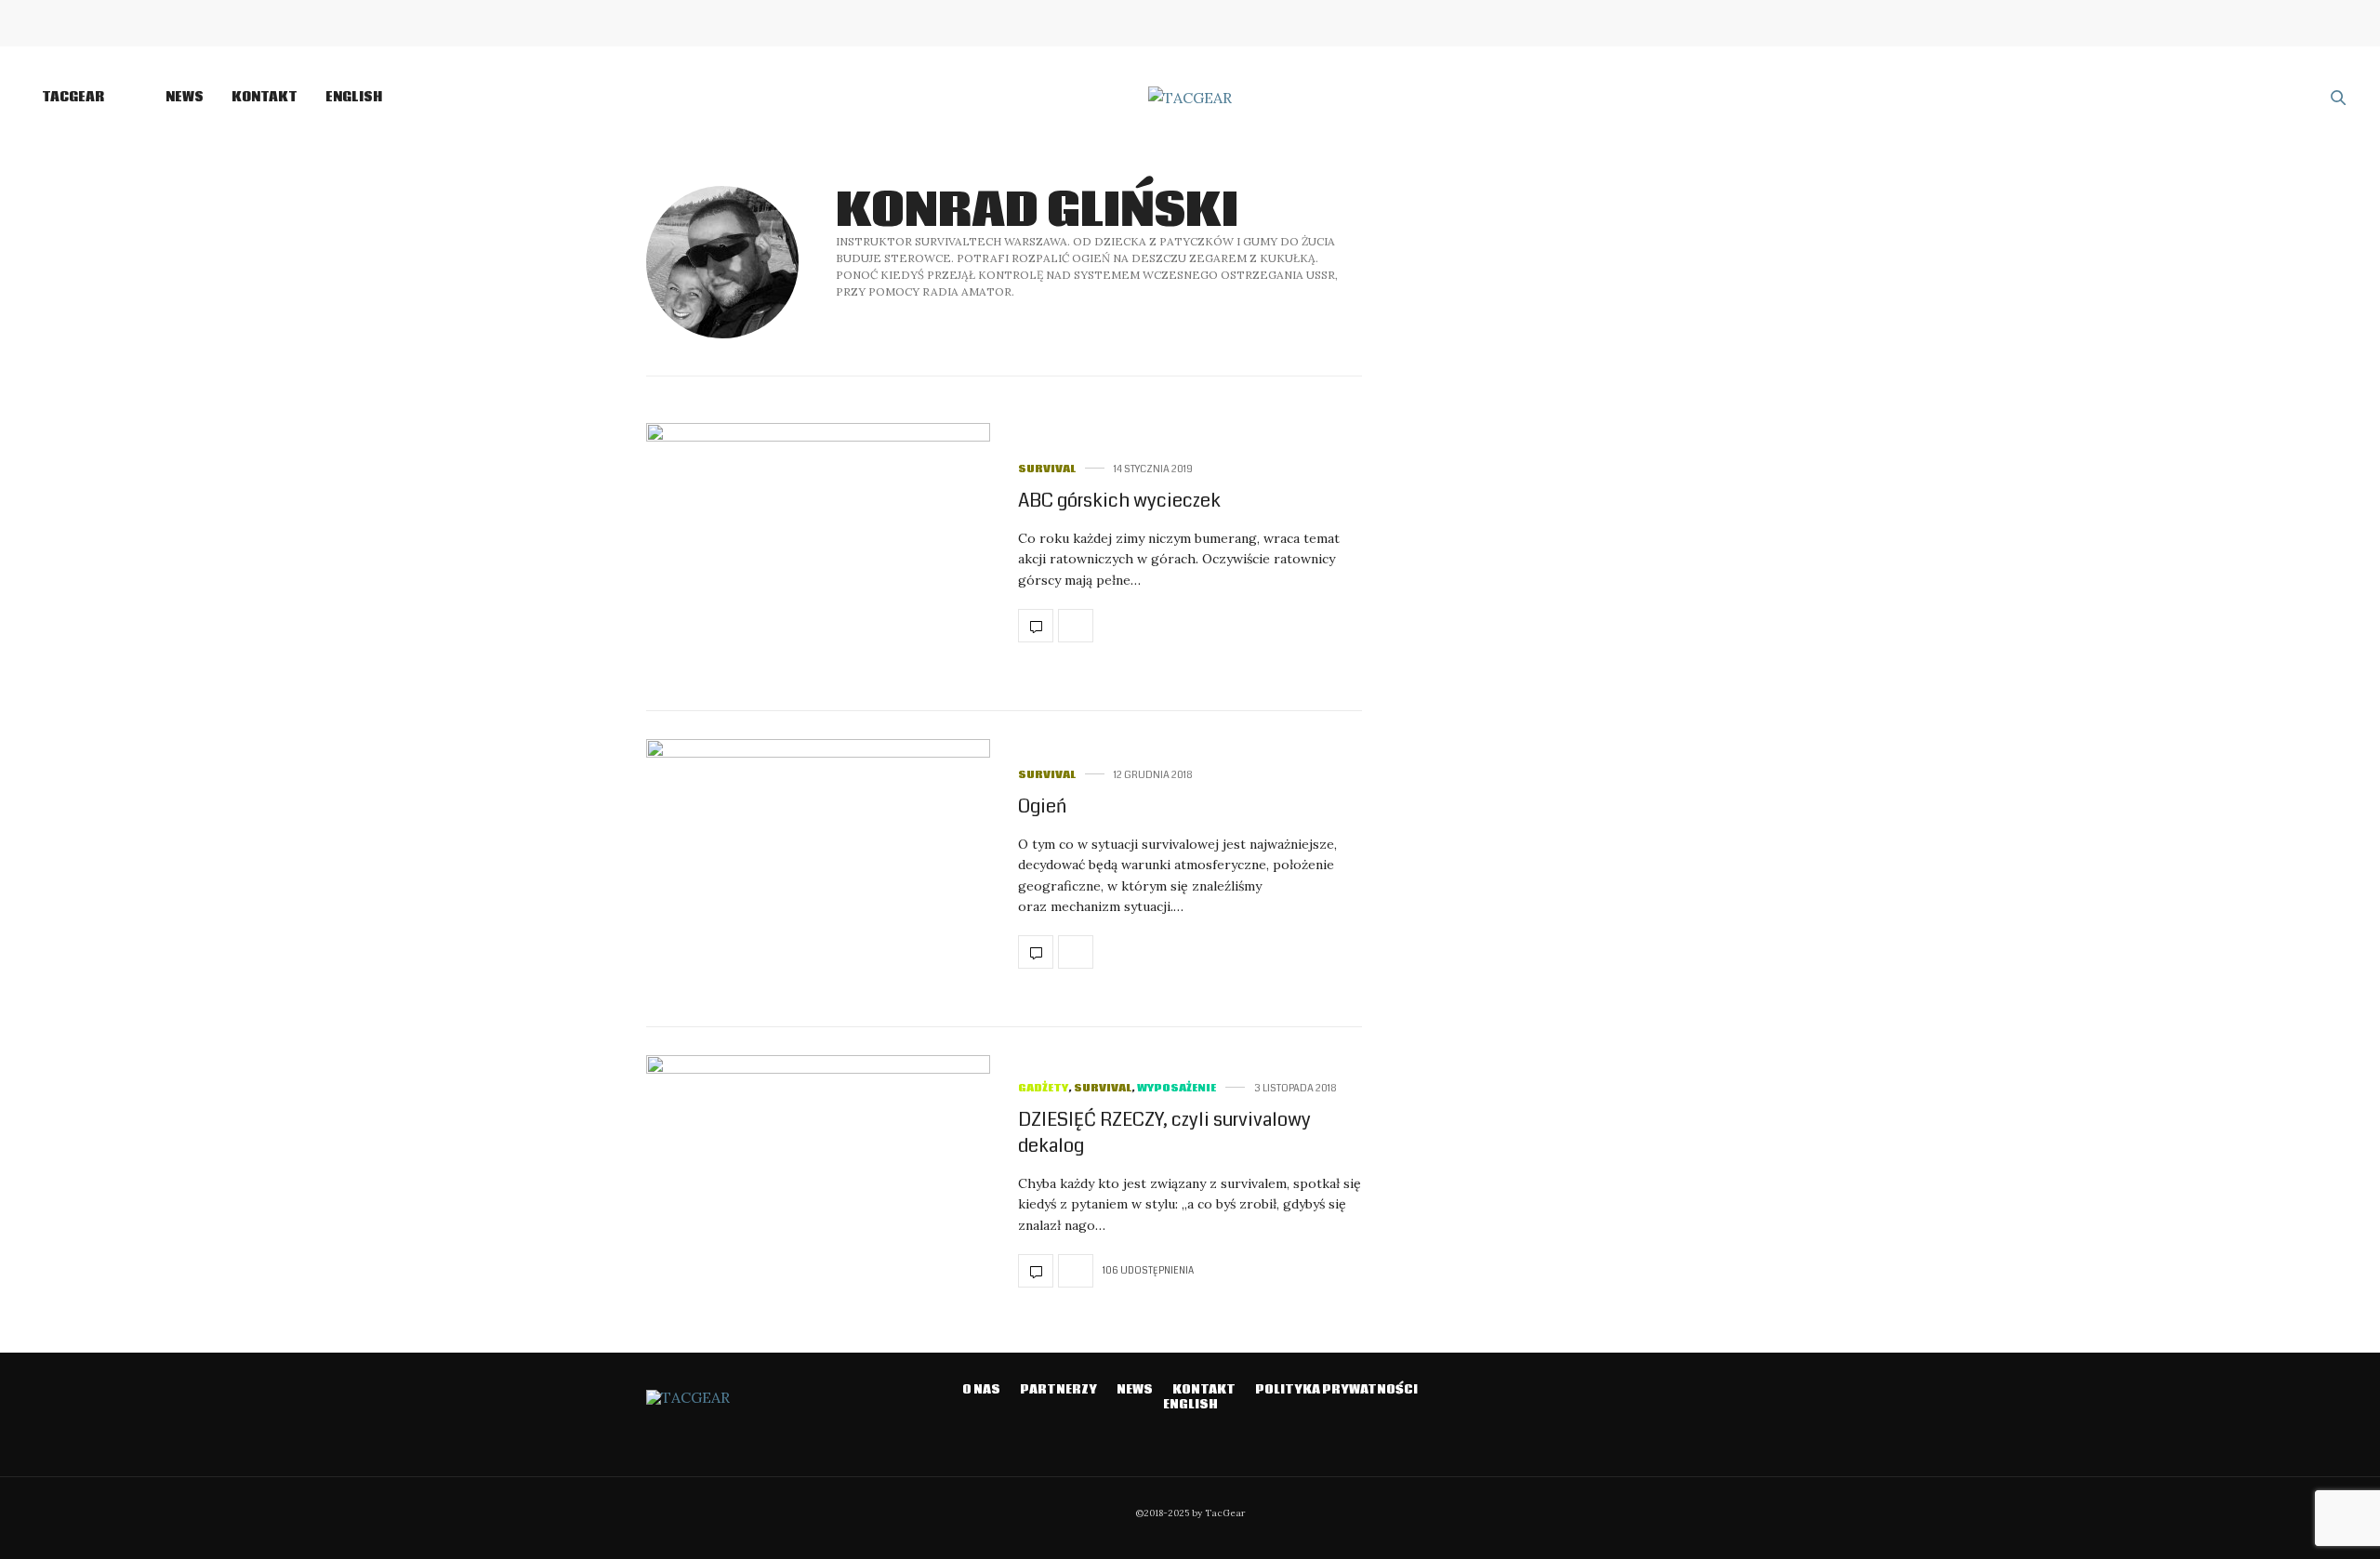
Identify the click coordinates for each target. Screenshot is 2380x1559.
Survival (1047, 469)
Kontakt (264, 98)
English (354, 98)
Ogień (1042, 806)
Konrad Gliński (1037, 211)
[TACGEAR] (1190, 98)
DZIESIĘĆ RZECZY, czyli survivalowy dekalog (1164, 1133)
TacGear (73, 98)
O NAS (981, 1390)
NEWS (185, 98)
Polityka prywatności (1336, 1390)
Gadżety (1043, 1088)
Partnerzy (1058, 1390)
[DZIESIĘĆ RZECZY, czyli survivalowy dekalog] (818, 1185)
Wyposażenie (1177, 1088)
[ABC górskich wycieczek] (818, 553)
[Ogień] (818, 869)
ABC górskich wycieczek (1119, 501)
